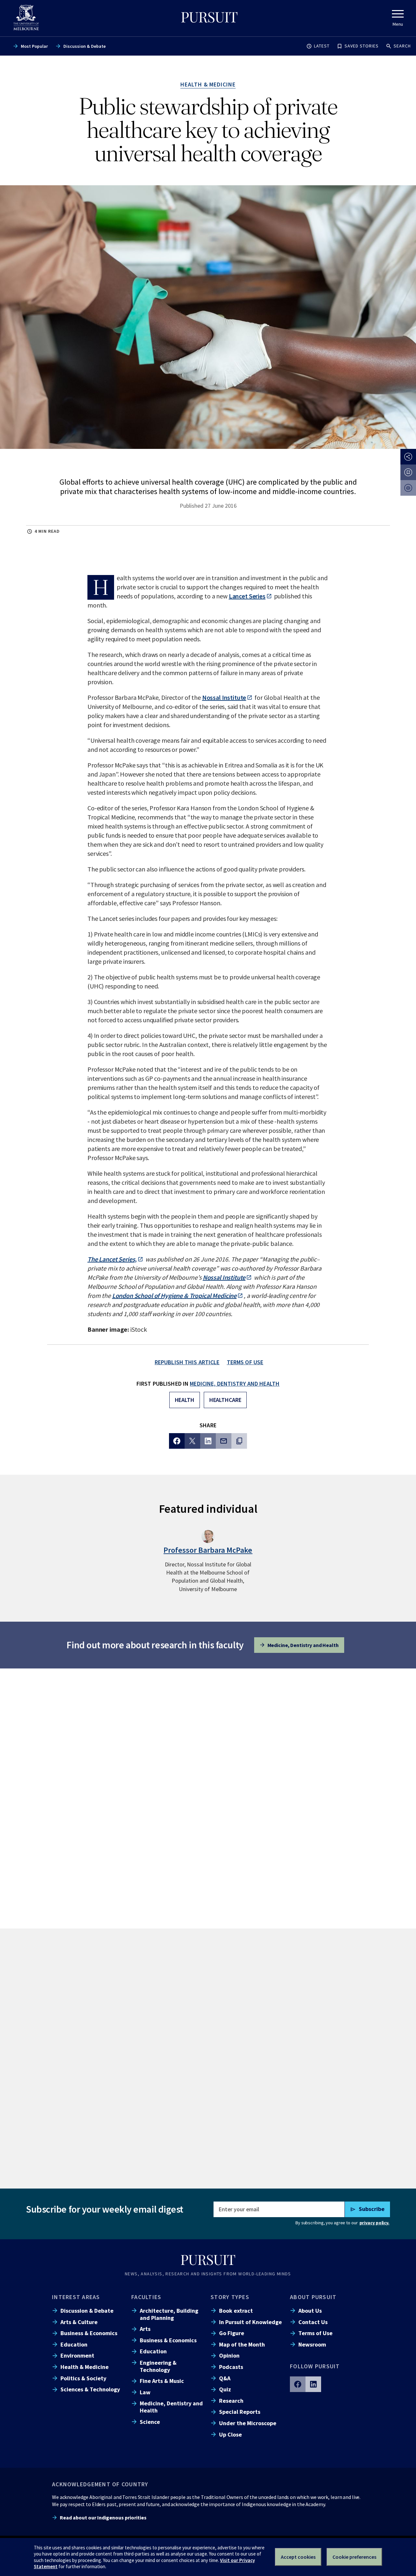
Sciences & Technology (90, 2389)
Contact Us (313, 2322)
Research (231, 2401)
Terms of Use (315, 2333)
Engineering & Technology (158, 2366)
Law (145, 2392)
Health (185, 1400)
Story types (230, 2297)
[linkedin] (313, 2384)
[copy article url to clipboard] (239, 1441)
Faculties (146, 2297)
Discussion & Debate (84, 46)
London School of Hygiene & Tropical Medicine (174, 1295)
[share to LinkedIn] (208, 1441)
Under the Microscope (248, 2423)
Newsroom (312, 2344)
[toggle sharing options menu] (408, 457)
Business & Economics (89, 2333)
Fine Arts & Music (162, 2381)
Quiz (225, 2389)
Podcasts (231, 2367)
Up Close (230, 2434)
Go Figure (232, 2333)
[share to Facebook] (177, 1441)
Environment (77, 2355)
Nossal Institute (224, 697)
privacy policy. (374, 2223)
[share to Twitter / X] (192, 1441)
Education (74, 2344)
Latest (322, 46)
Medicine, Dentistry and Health (235, 1384)
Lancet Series (247, 596)
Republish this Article (187, 1362)
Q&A (225, 2378)
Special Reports (240, 2412)
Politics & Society (83, 2378)
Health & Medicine (84, 2367)
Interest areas (76, 2297)
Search (402, 46)
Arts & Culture (79, 2322)
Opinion (229, 2355)
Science (150, 2422)
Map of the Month (242, 2344)
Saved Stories (362, 46)
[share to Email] (224, 1441)
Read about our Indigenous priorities (103, 2517)
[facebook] (298, 2384)
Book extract (236, 2311)
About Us (310, 2311)
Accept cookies (298, 2557)
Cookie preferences (354, 2557)
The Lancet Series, (112, 1259)
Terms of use (245, 1362)
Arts (145, 2329)
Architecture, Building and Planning (169, 2314)
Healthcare (225, 1400)
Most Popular (34, 46)
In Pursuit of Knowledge (250, 2322)
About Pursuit (313, 2297)
